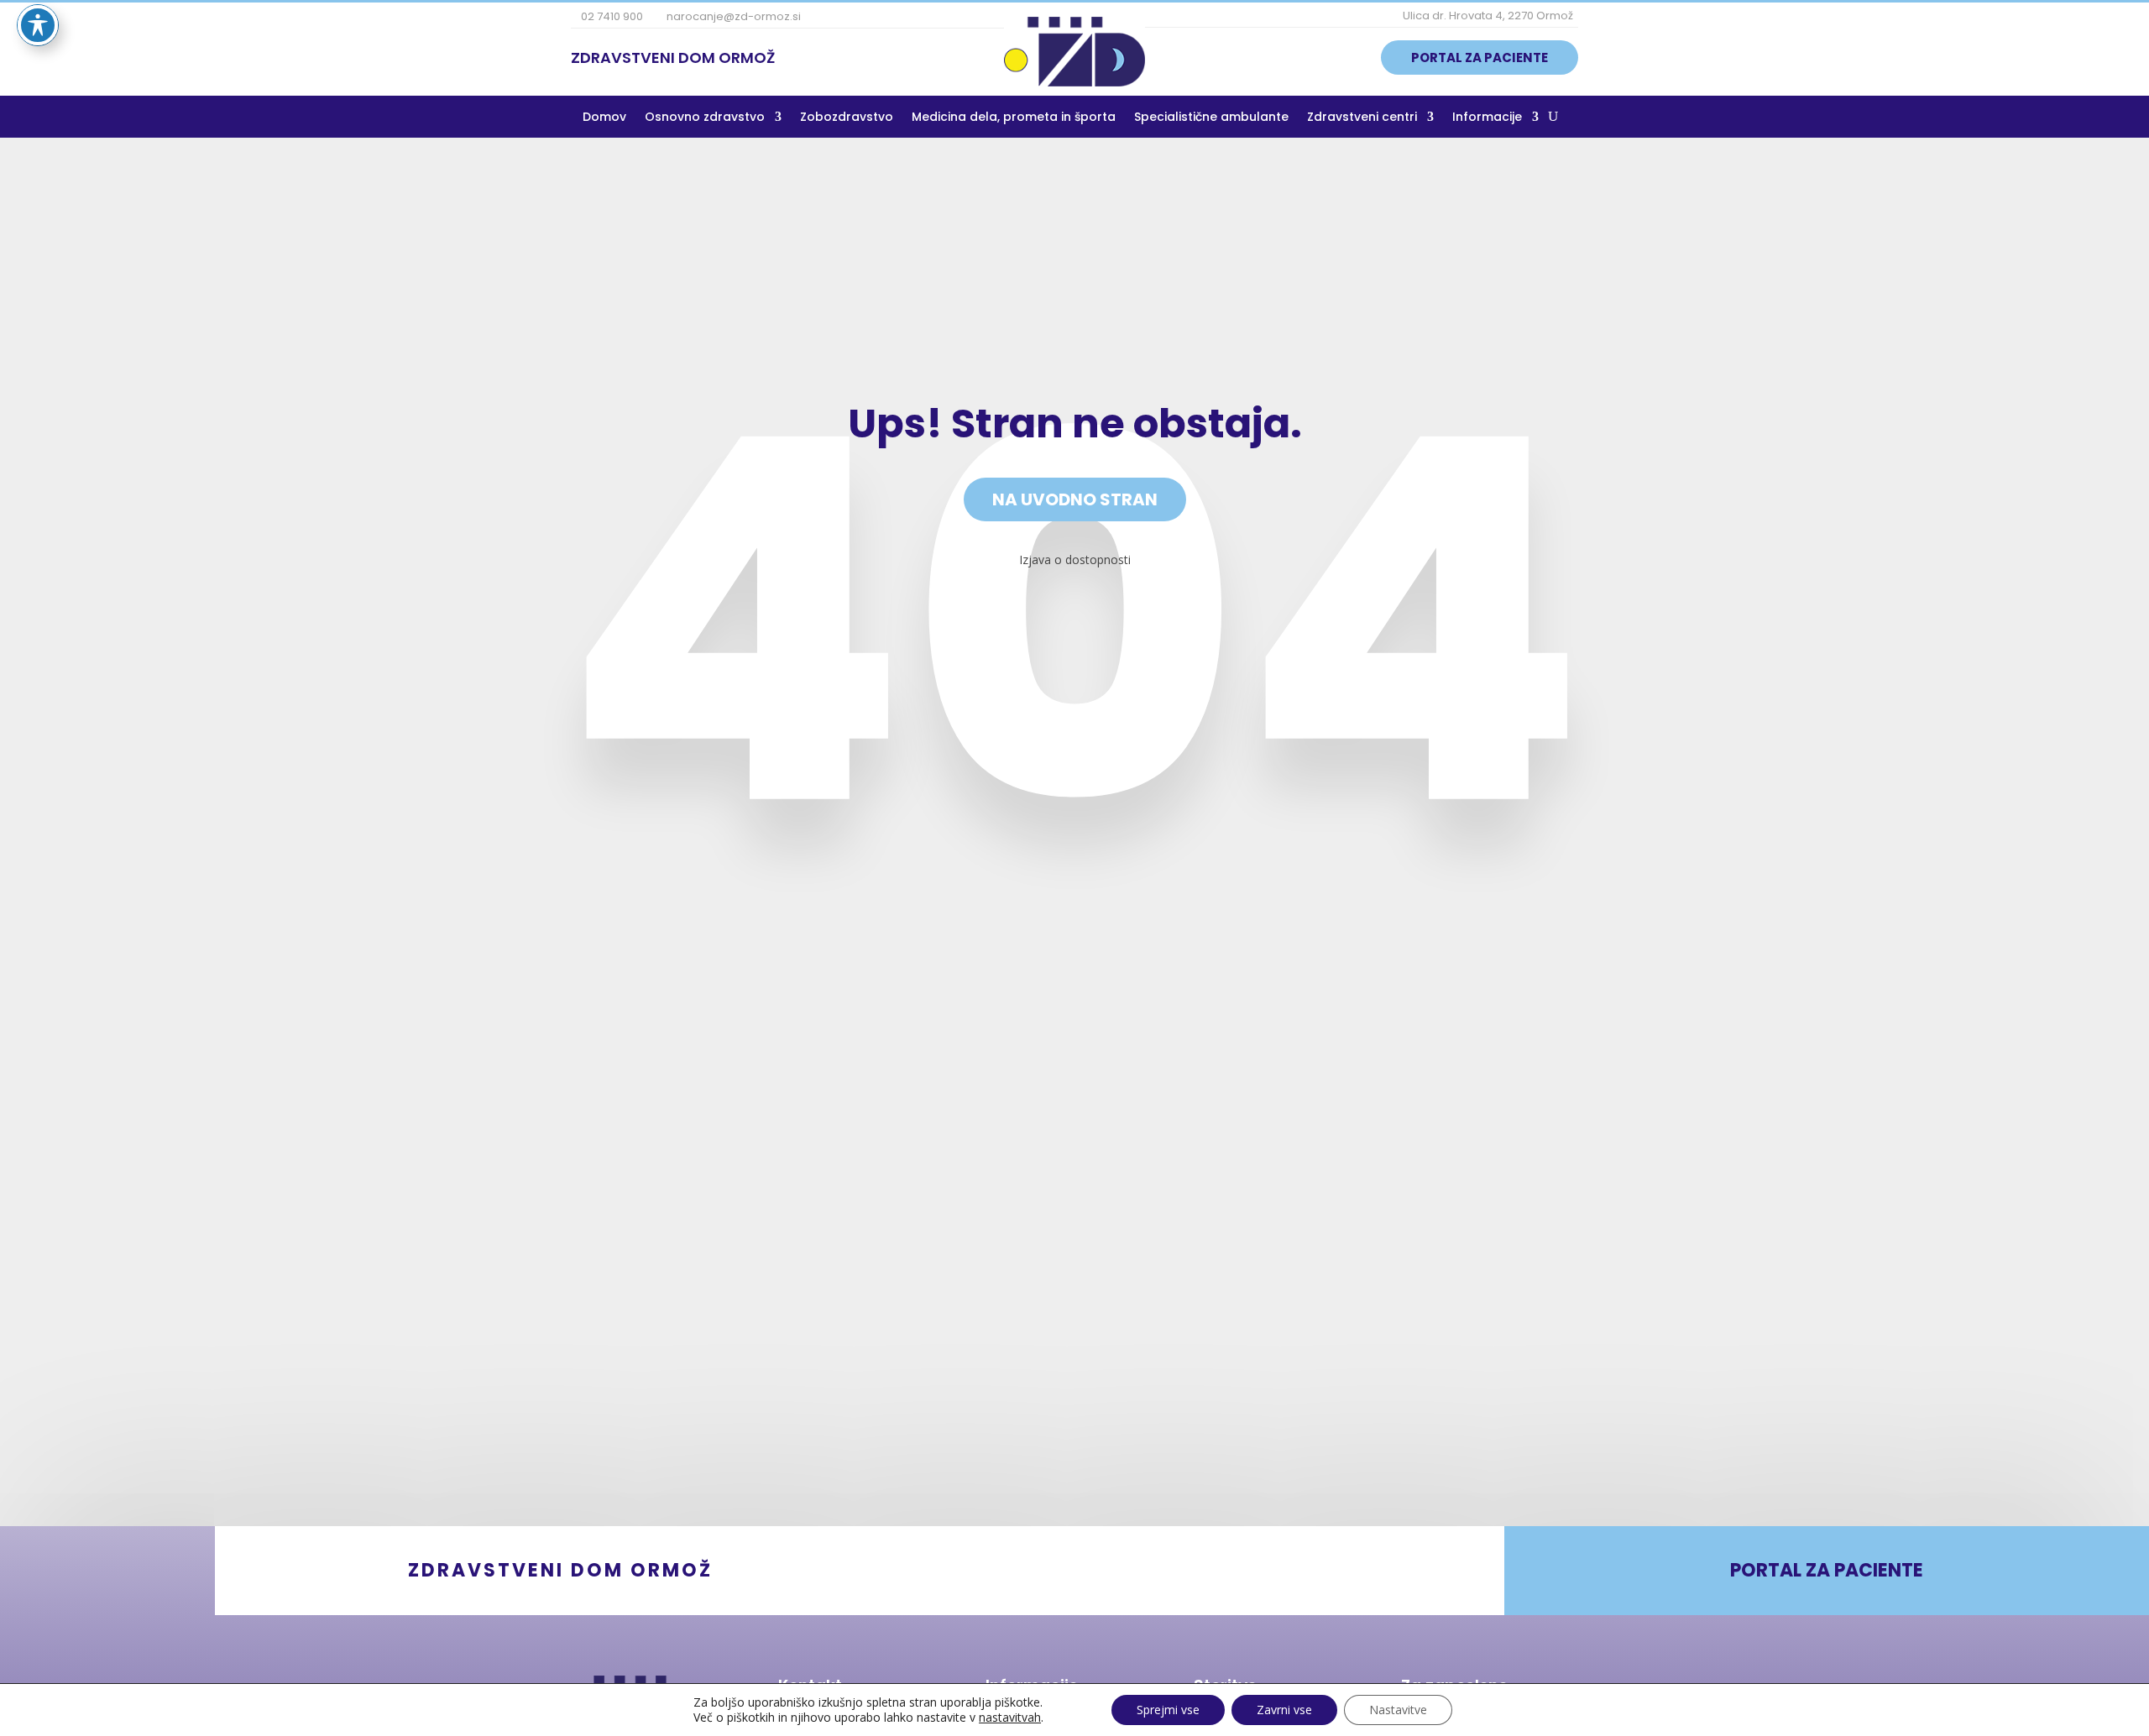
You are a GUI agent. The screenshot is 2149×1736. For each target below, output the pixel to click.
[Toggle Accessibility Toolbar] (38, 25)
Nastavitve (1398, 1710)
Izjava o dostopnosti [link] (1075, 559)
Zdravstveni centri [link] (1362, 118)
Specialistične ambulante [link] (1211, 118)
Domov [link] (604, 118)
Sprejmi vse (1168, 1710)
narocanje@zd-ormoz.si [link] (732, 16)
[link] (1074, 81)
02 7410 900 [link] (611, 16)
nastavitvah (1010, 1718)
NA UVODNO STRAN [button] (1075, 499)
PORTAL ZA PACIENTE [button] (1480, 58)
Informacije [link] (1487, 118)
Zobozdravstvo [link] (847, 118)
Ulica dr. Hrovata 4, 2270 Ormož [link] (1487, 16)
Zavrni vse (1284, 1710)
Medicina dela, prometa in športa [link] (1014, 118)
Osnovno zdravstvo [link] (705, 118)
